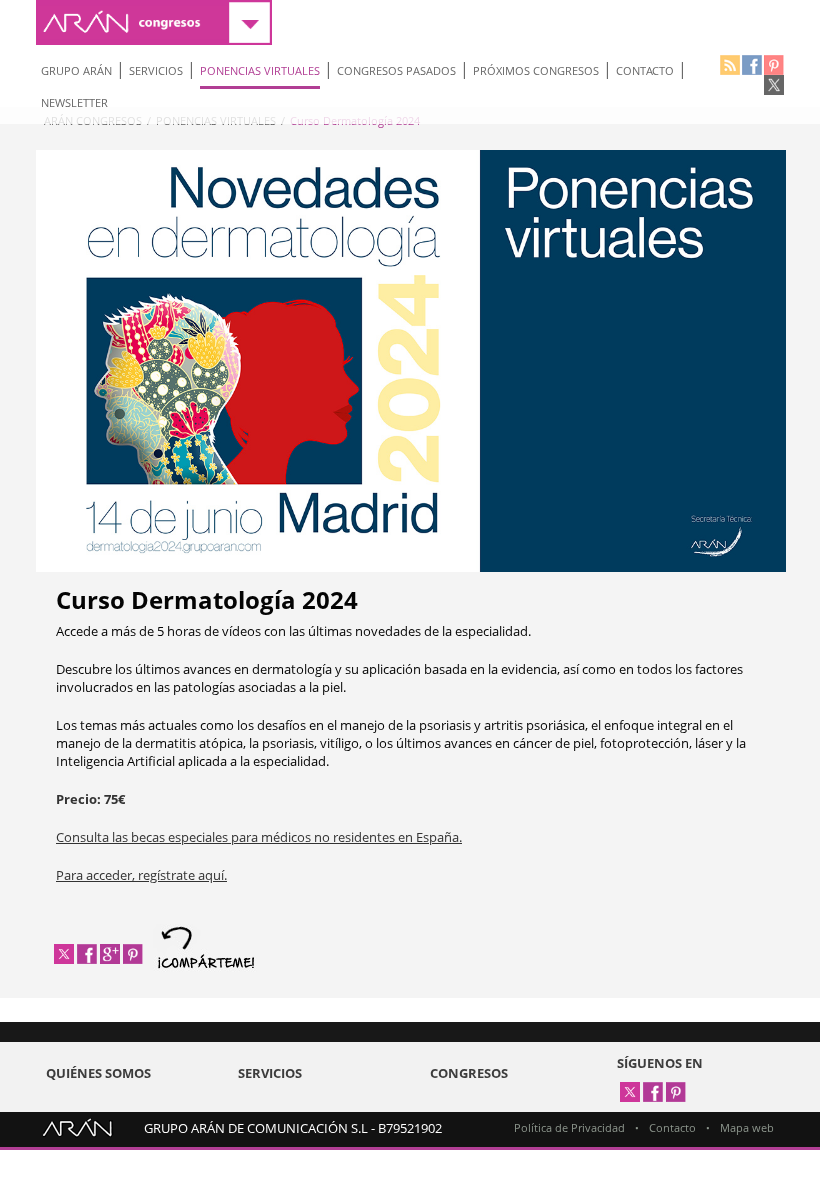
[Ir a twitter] (774, 85)
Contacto (672, 1127)
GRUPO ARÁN (76, 70)
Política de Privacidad (569, 1127)
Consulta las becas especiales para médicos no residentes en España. (259, 837)
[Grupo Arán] (77, 1131)
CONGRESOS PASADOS (396, 70)
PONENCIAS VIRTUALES (260, 70)
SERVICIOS (156, 70)
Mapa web (747, 1127)
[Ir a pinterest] (774, 65)
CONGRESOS (469, 1073)
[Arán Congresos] (154, 22)
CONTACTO (645, 70)
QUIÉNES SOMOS (98, 1073)
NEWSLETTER (74, 102)
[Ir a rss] (730, 65)
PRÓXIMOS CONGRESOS (536, 70)
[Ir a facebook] (752, 65)
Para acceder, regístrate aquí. (141, 875)
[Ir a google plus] (110, 954)
